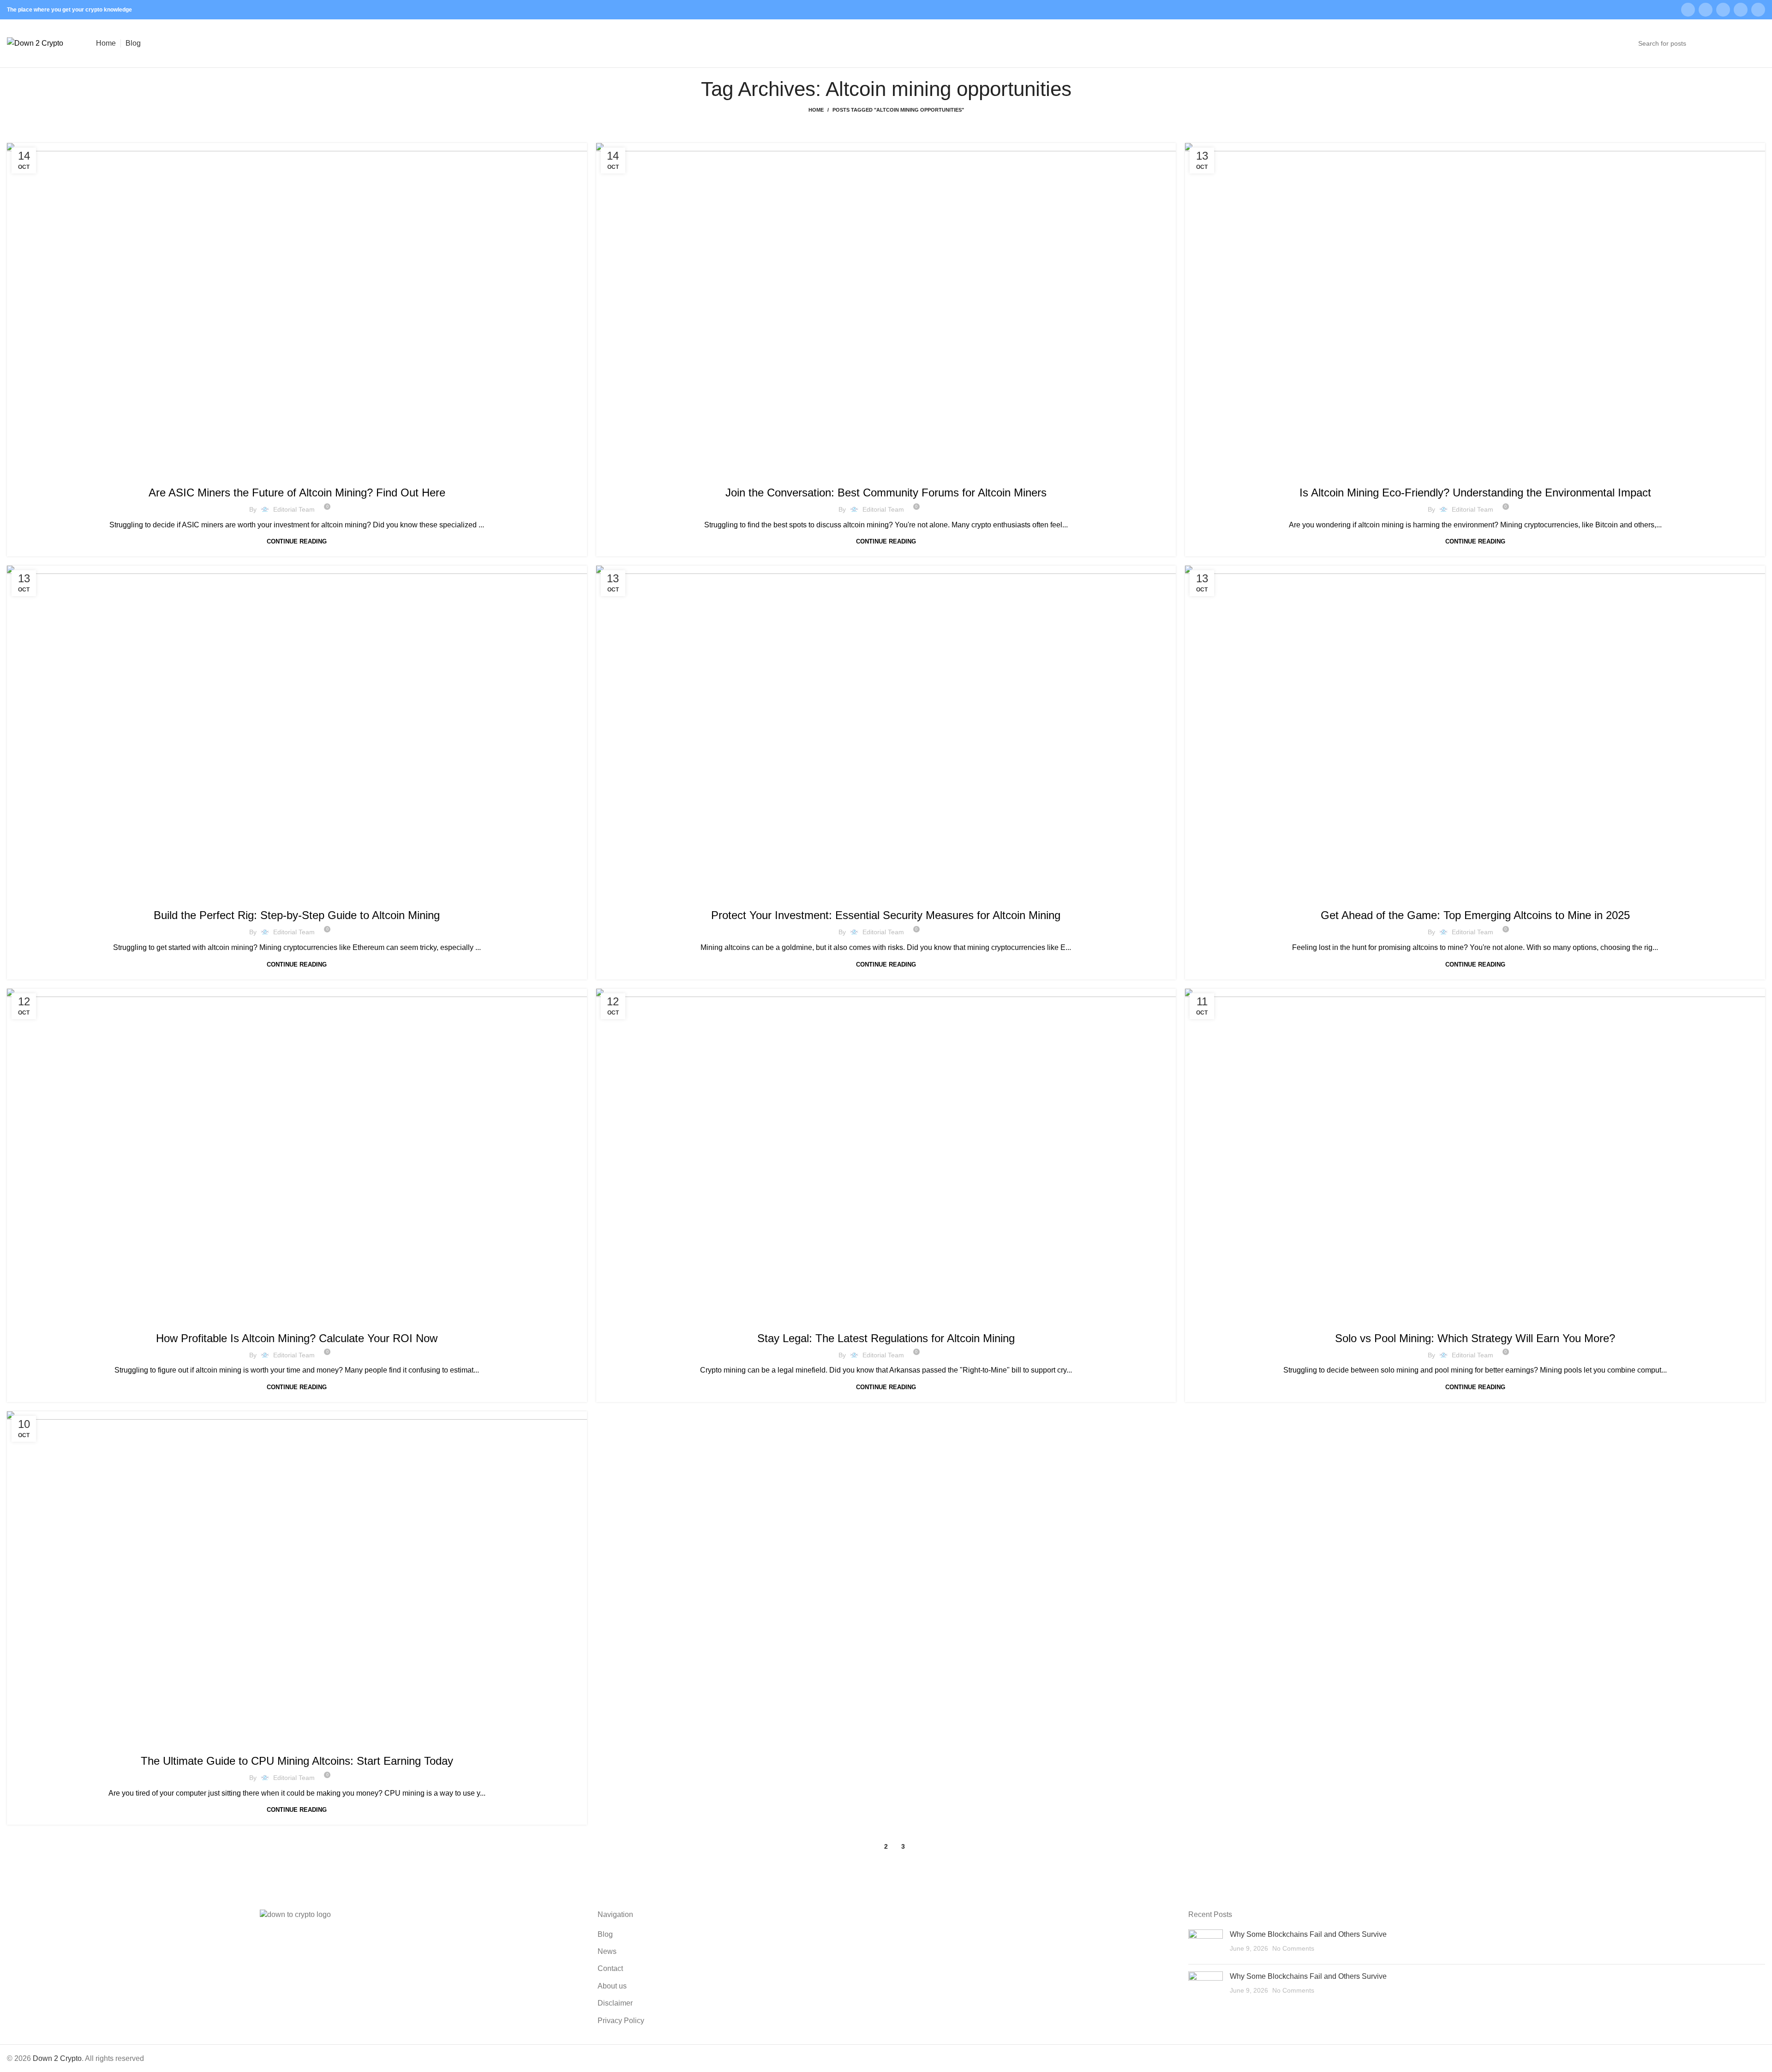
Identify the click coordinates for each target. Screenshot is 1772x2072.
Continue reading (297, 541)
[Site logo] (35, 43)
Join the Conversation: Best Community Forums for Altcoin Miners (886, 493)
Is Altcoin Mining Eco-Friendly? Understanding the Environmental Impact (1475, 493)
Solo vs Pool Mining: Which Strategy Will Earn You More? (1475, 1338)
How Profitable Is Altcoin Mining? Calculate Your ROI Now (297, 1338)
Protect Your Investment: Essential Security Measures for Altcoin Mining (886, 915)
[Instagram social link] (1706, 10)
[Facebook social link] (1688, 10)
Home (816, 110)
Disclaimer (615, 2003)
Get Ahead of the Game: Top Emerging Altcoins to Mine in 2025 (1475, 915)
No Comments (1293, 1948)
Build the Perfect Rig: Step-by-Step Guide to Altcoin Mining (297, 915)
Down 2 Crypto (57, 2058)
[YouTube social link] (1723, 10)
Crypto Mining (297, 473)
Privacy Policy (621, 2021)
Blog (605, 1934)
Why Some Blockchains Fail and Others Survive (1308, 1934)
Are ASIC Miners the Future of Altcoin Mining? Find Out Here (297, 493)
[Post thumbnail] (1206, 1943)
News (607, 1951)
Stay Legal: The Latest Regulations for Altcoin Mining (886, 1338)
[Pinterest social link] (1741, 10)
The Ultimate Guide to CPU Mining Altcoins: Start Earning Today (297, 1761)
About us (612, 1986)
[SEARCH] (1754, 43)
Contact (610, 1968)
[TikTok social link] (1758, 10)
